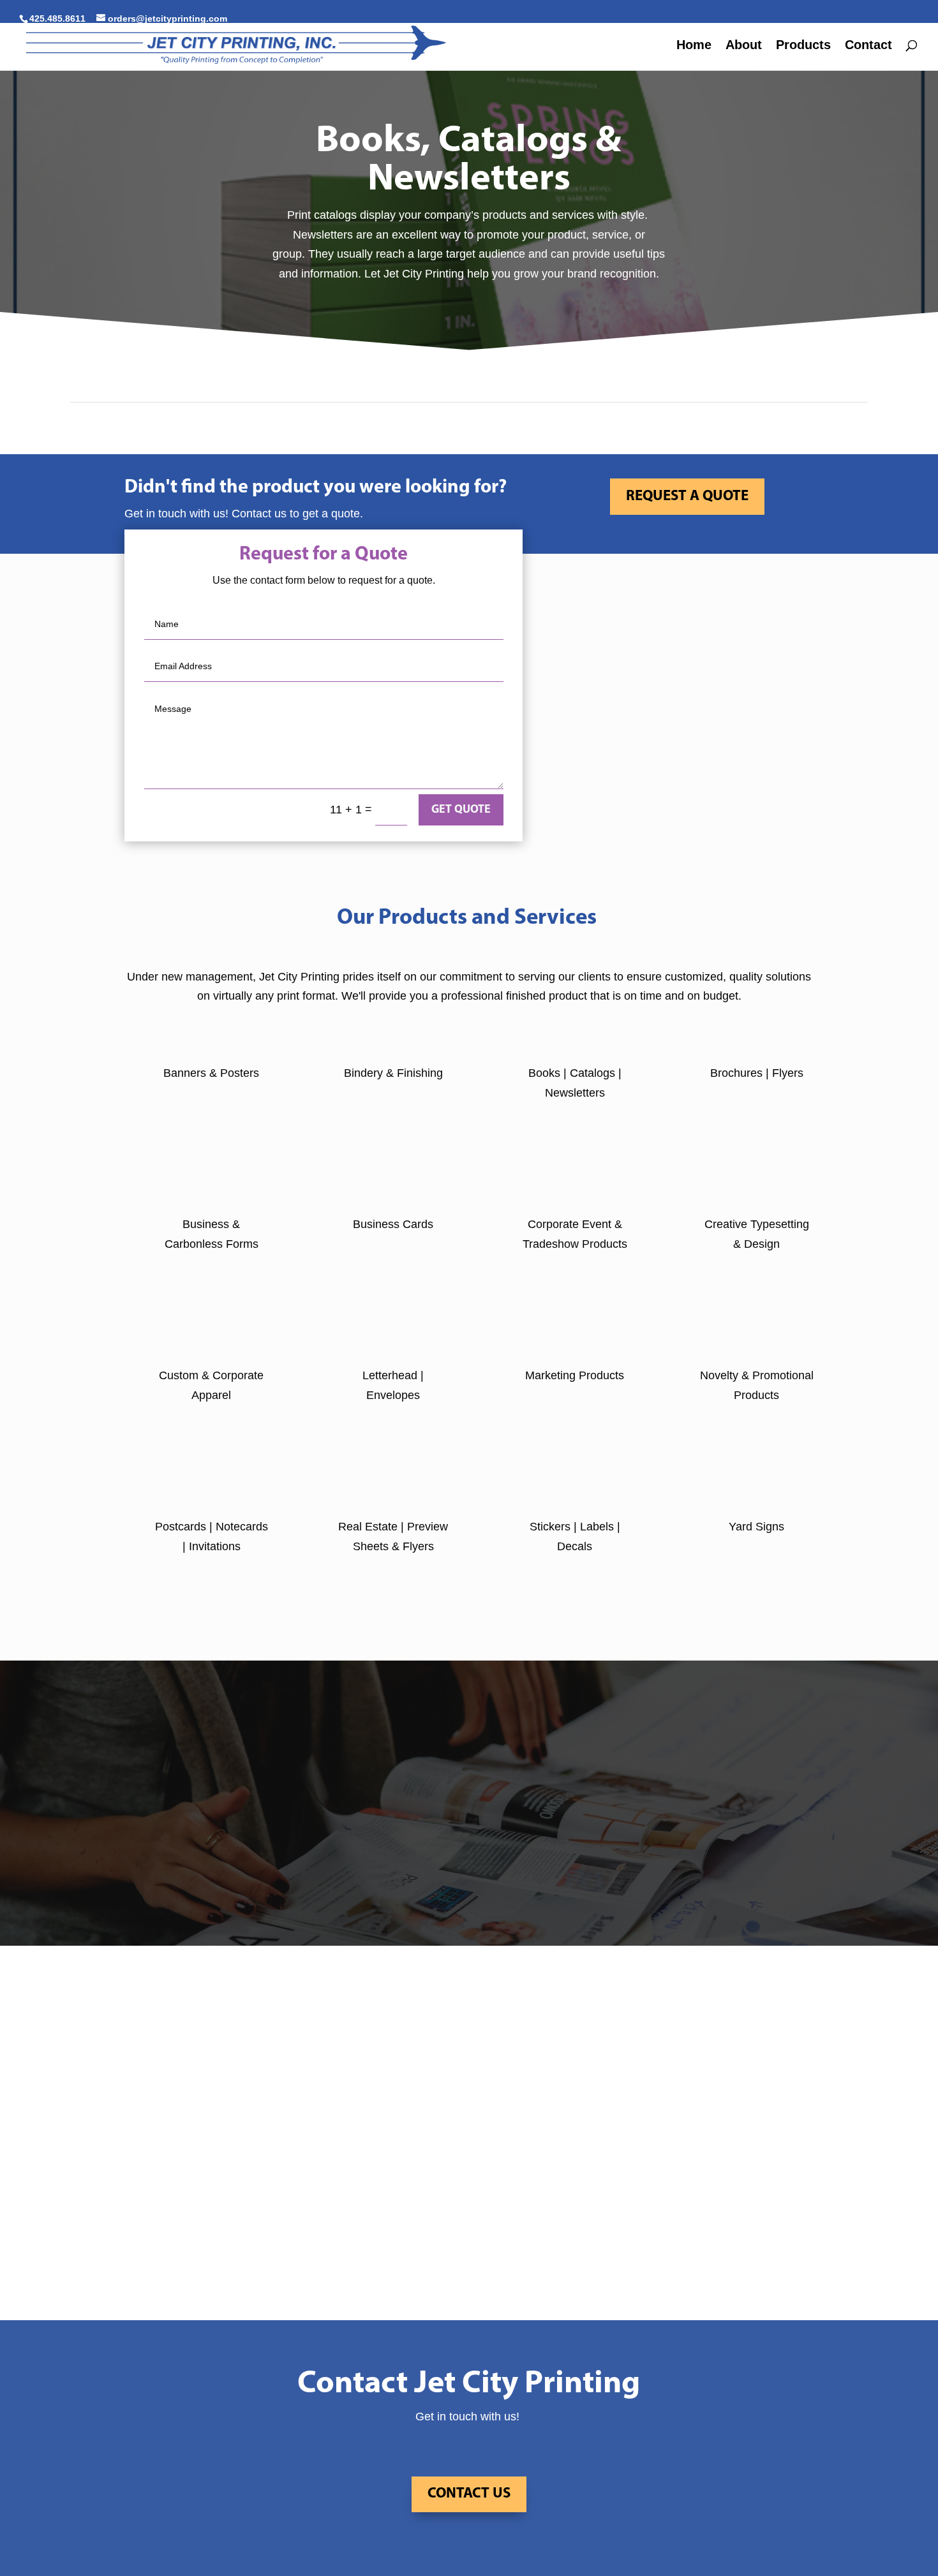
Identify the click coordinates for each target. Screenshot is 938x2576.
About (744, 46)
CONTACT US (469, 1871)
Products (803, 46)
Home (694, 46)
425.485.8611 (57, 19)
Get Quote (461, 810)
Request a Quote (687, 497)
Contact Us (469, 2494)
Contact (868, 46)
